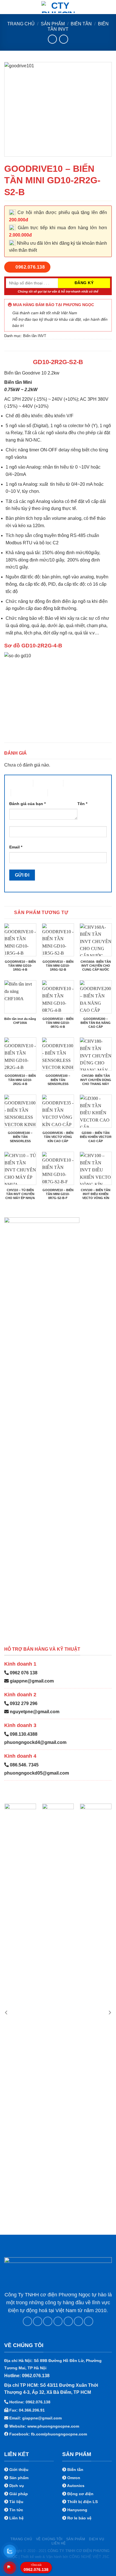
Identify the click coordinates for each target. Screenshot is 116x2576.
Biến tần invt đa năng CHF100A (20, 1021)
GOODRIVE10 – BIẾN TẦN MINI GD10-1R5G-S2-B (58, 966)
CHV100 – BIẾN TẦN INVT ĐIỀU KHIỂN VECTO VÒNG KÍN (96, 1194)
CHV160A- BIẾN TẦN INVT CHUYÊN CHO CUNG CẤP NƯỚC (96, 966)
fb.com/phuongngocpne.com (59, 2434)
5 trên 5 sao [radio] (58, 793)
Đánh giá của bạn (27, 804)
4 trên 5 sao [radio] (21, 793)
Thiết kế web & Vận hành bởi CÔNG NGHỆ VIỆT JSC (65, 2557)
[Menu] (8, 7)
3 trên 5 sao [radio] (74, 783)
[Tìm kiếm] (110, 7)
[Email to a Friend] (58, 2321)
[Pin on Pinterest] (68, 2321)
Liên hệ (59, 2543)
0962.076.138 (36, 2568)
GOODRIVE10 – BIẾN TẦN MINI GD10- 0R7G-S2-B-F (58, 1194)
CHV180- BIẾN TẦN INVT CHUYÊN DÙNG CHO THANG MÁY (96, 1080)
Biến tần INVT (35, 336)
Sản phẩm (53, 24)
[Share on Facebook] (38, 2321)
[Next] (110, 2012)
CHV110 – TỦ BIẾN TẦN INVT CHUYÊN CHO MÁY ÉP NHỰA (20, 1194)
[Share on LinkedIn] (78, 2321)
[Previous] (6, 2012)
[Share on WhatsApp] (27, 2321)
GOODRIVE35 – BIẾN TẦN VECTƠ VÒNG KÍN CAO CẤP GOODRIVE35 (58, 1139)
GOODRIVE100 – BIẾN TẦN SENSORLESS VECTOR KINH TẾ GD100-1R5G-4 (20, 1141)
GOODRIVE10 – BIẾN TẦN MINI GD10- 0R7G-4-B (58, 1023)
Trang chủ (21, 24)
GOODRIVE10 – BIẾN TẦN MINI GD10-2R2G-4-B (20, 1080)
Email (16, 847)
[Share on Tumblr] (89, 2321)
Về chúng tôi (49, 2539)
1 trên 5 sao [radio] (17, 783)
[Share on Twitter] (48, 2321)
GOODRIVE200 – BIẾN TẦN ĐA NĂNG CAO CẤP (96, 1023)
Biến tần (81, 24)
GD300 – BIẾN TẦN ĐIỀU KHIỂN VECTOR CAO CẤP (96, 1137)
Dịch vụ (97, 2539)
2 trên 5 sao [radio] (43, 783)
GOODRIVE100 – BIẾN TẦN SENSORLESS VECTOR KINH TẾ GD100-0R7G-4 (58, 1084)
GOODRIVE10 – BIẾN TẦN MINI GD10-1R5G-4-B (20, 966)
